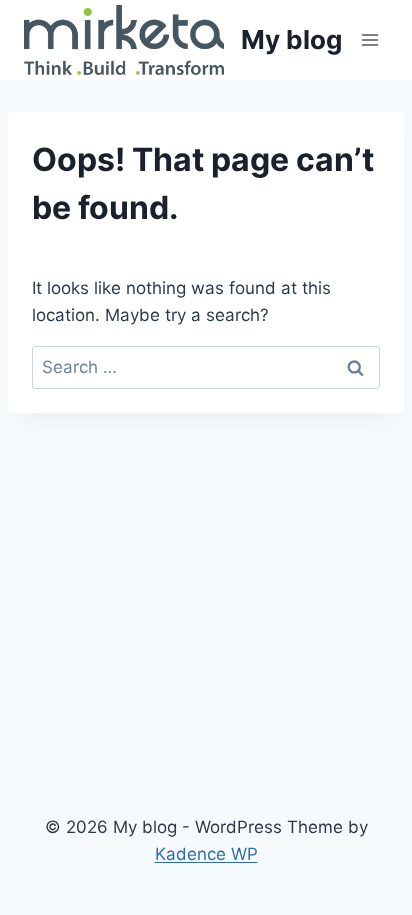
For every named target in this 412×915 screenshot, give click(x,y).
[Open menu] (369, 39)
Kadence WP (206, 854)
